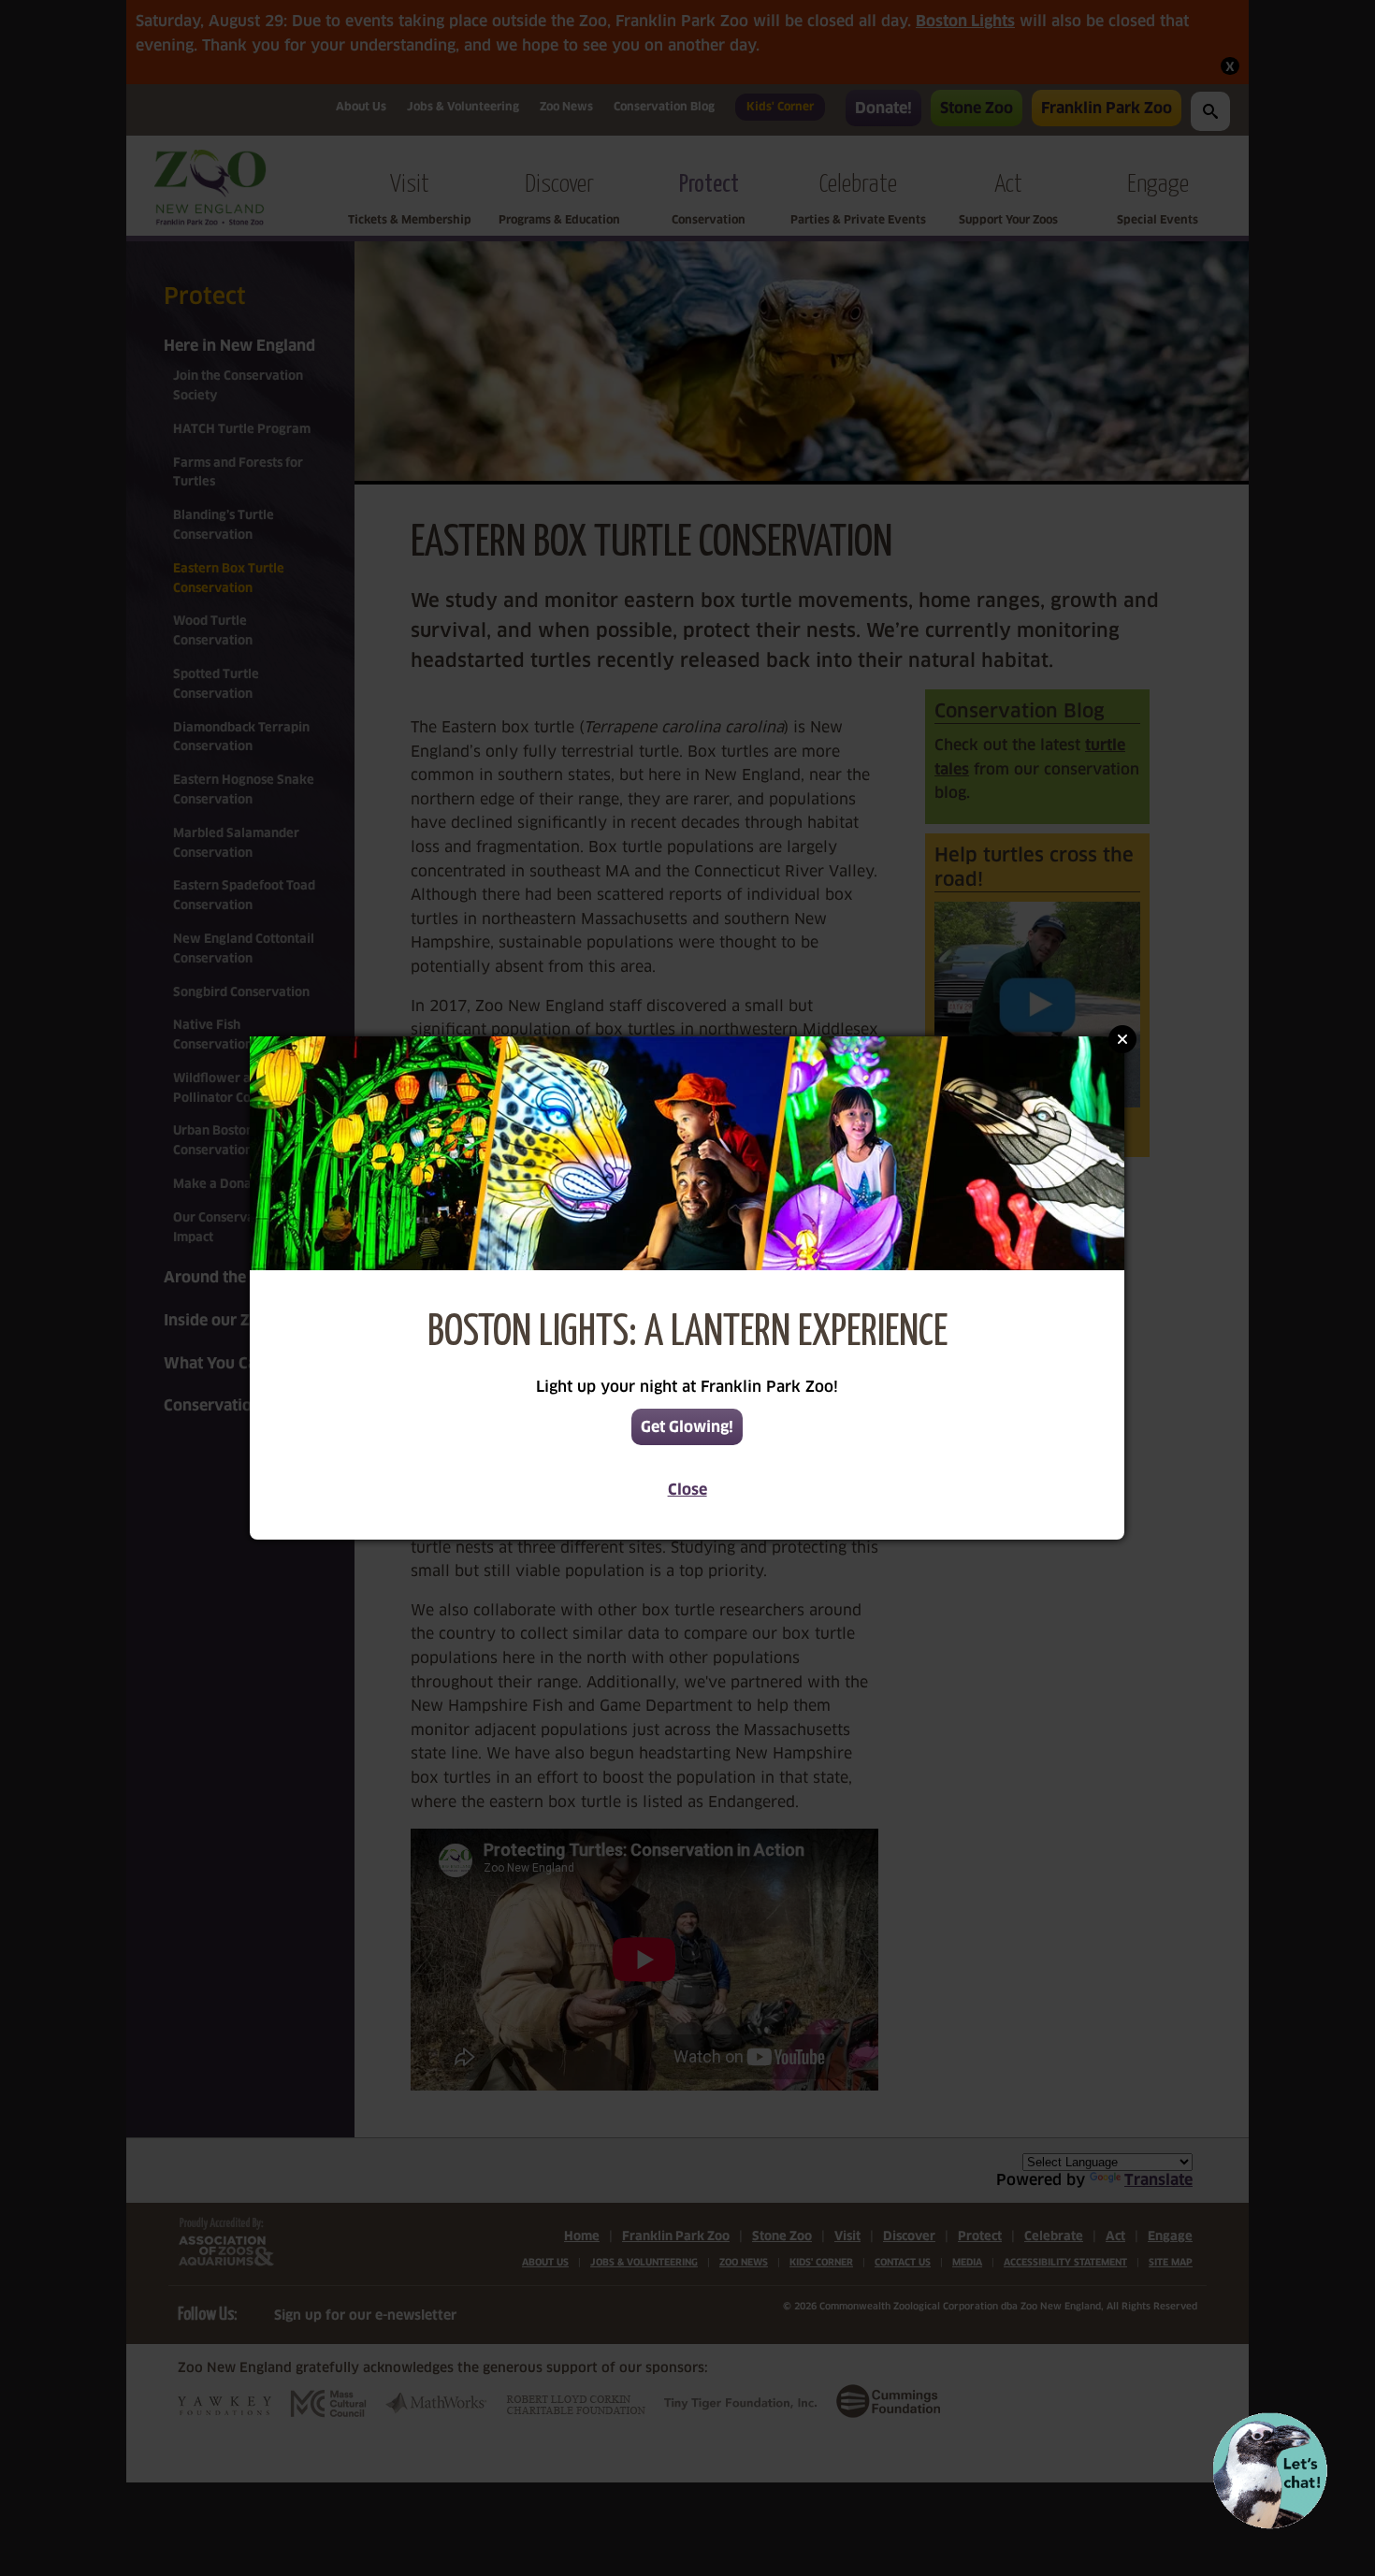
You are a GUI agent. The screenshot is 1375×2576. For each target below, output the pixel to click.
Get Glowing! (687, 1427)
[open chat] (1270, 2471)
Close (687, 1490)
